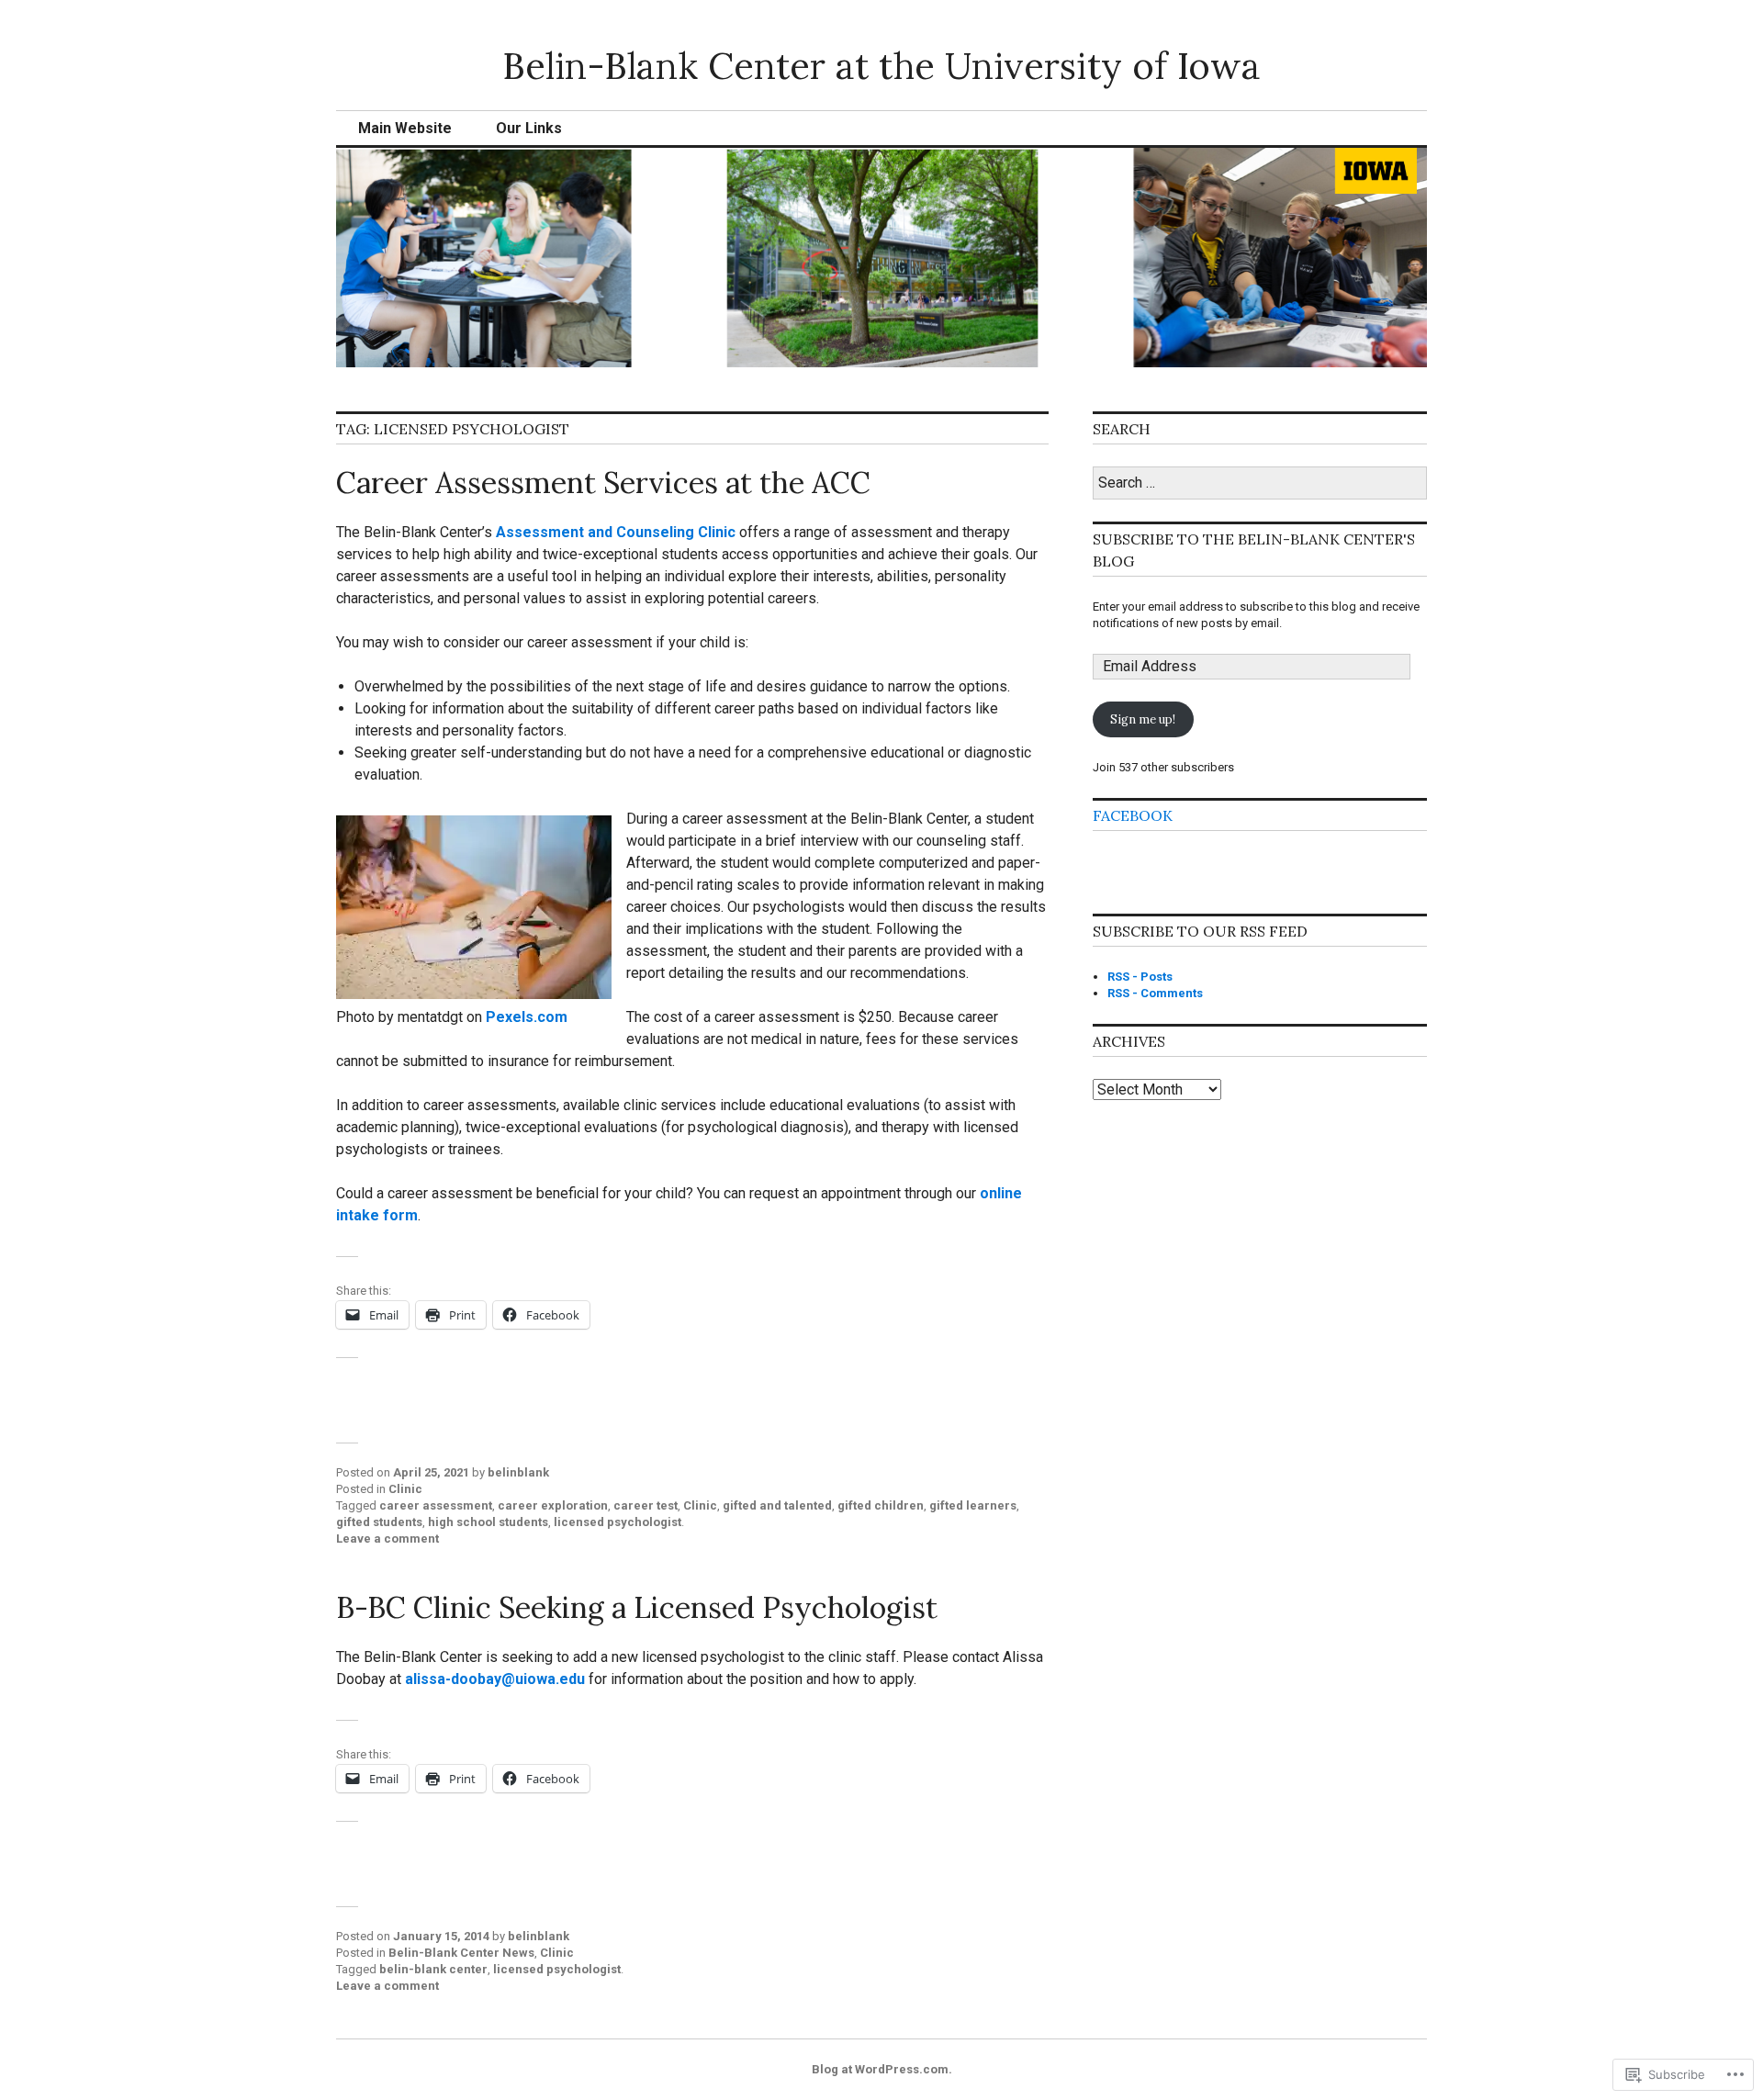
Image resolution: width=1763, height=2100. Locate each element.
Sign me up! (1143, 719)
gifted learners (973, 1505)
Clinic (405, 1489)
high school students (488, 1522)
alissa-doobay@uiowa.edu (495, 1679)
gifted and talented (777, 1505)
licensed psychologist (618, 1522)
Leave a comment (387, 1539)
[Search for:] (1260, 483)
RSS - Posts (1140, 977)
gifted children (881, 1505)
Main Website (405, 128)
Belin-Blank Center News (461, 1953)
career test (646, 1505)
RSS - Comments (1155, 993)
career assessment (436, 1505)
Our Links (529, 128)
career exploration (553, 1505)
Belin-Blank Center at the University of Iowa (881, 66)
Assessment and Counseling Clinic (616, 532)
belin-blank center (433, 1969)
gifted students (379, 1522)
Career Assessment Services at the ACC (603, 483)
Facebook (1133, 815)
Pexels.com (527, 1017)
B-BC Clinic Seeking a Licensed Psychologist (637, 1607)
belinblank (518, 1472)
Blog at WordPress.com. (882, 2069)
